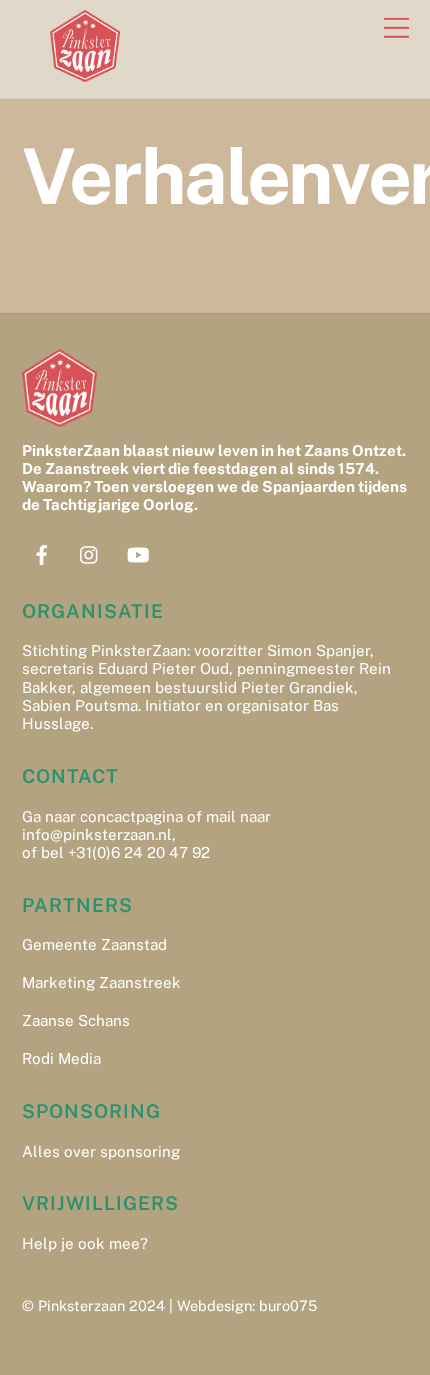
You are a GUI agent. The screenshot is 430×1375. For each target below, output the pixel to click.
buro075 (288, 1305)
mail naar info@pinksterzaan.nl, (146, 825)
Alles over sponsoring (101, 1151)
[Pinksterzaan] (85, 73)
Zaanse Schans (76, 1020)
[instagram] (90, 552)
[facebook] (42, 552)
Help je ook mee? (85, 1243)
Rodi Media (61, 1058)
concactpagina (131, 816)
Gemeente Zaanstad (94, 944)
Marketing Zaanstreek (101, 982)
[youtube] (138, 552)
